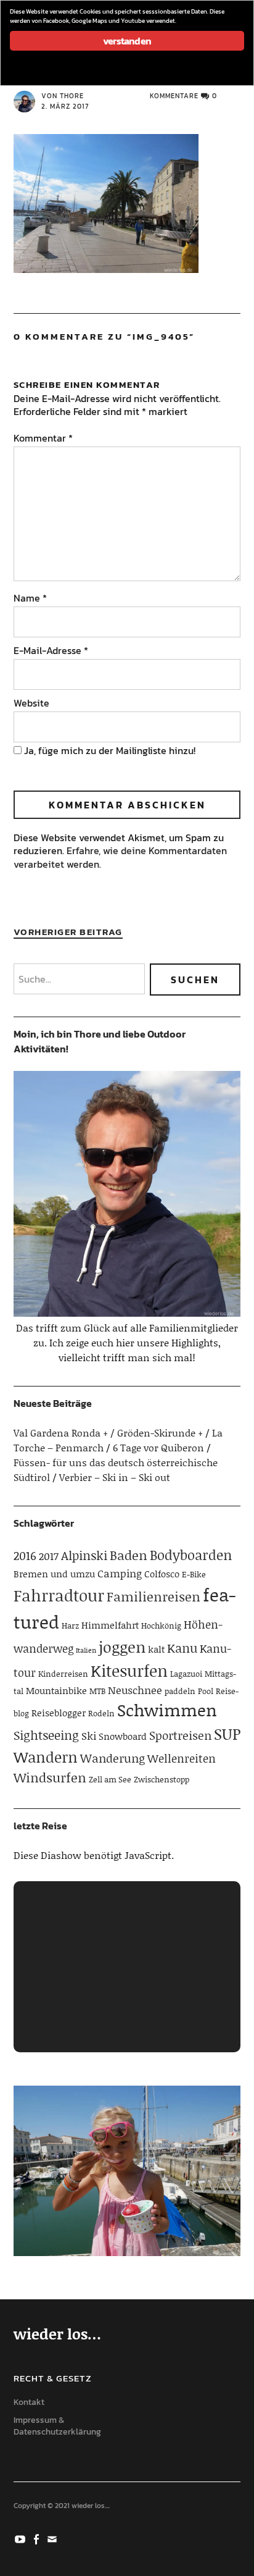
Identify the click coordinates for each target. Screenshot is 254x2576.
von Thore (63, 96)
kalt (156, 1649)
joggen (122, 1647)
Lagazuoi (186, 1674)
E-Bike (194, 1574)
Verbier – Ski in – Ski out (115, 1477)
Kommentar (43, 438)
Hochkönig (161, 1626)
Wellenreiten (182, 1758)
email (54, 2538)
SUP (227, 1734)
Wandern (46, 1757)
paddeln (180, 1691)
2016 (25, 1555)
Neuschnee (135, 1690)
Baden (129, 1555)
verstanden (127, 41)
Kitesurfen (129, 1671)
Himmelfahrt (110, 1625)
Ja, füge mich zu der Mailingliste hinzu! (109, 750)
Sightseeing (46, 1735)
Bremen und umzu (54, 1574)
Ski (89, 1735)
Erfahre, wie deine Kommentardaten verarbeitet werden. (120, 857)
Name (30, 598)
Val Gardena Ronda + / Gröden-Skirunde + (108, 1433)
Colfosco (162, 1574)
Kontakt (29, 2402)
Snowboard (123, 1736)
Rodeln (101, 1713)
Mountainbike (56, 1690)
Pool (206, 1691)
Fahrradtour (59, 1595)
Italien (86, 1650)
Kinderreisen (63, 1674)
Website (31, 703)
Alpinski (84, 1555)
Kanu (182, 1648)
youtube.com (22, 2538)
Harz (70, 1626)
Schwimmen (167, 1710)
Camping (120, 1573)
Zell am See (110, 1779)
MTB (97, 1691)
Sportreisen (180, 1735)
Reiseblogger (59, 1713)
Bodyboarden (191, 1555)
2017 (49, 1556)
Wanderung (113, 1758)
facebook (38, 2538)
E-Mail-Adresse (51, 650)
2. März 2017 (65, 106)
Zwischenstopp (162, 1779)
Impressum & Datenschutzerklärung (57, 2426)
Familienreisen (154, 1596)
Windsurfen (50, 1777)
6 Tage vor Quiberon (158, 1447)
